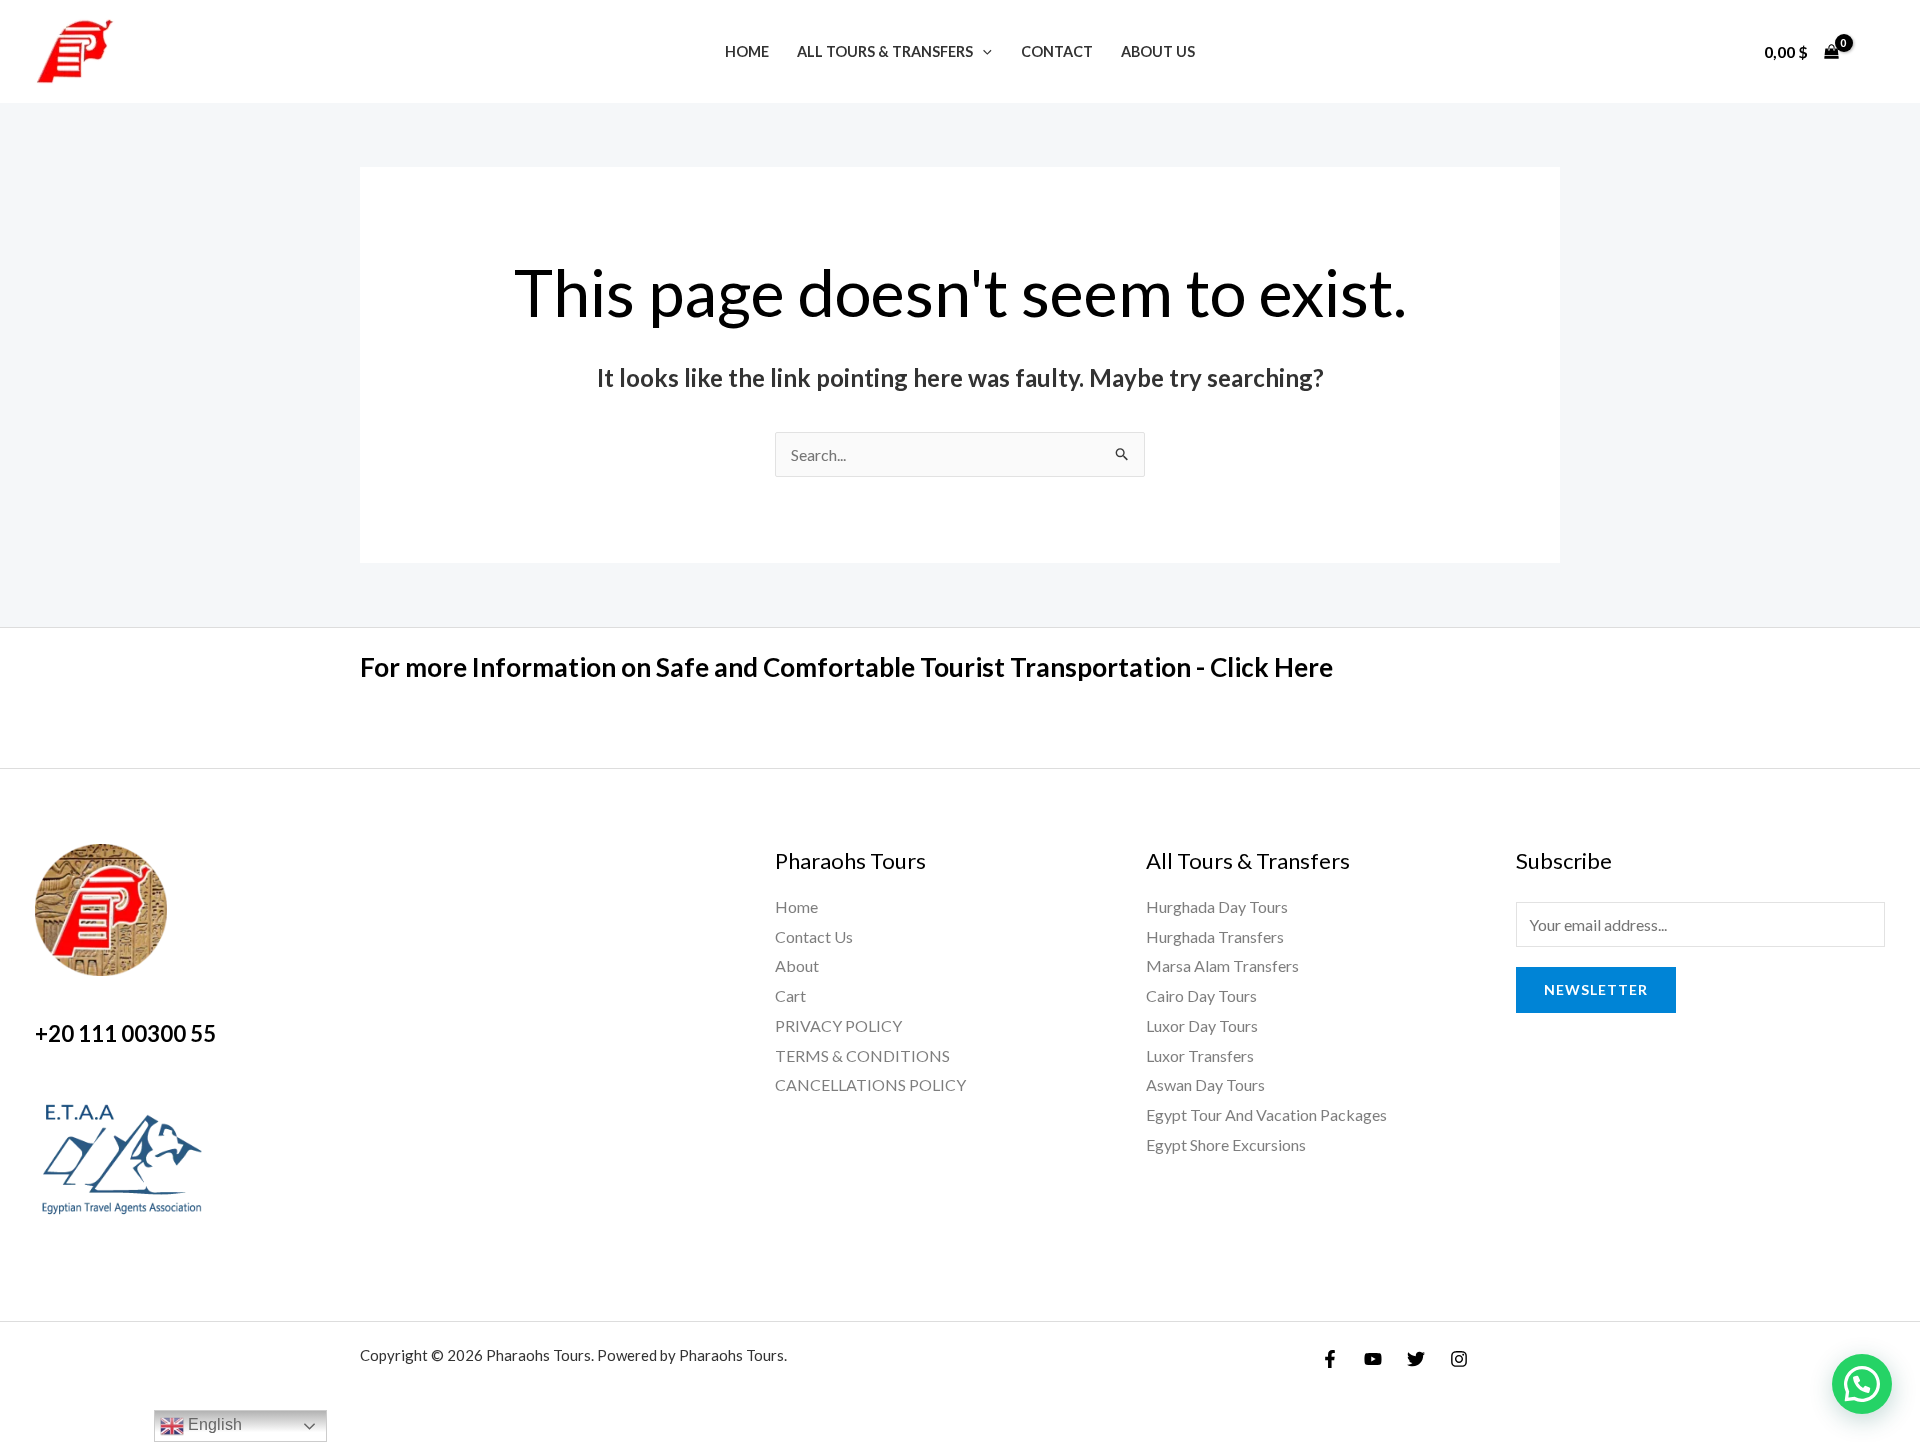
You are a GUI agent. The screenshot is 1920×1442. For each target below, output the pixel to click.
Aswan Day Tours (1205, 1084)
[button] (1862, 1384)
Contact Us (814, 936)
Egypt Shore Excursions (1226, 1144)
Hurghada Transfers (1215, 936)
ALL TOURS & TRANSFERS (885, 51)
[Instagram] (1459, 1359)
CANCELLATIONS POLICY (870, 1084)
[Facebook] (1330, 1359)
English (213, 1424)
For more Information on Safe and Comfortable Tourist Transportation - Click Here (846, 667)
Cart (790, 995)
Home (747, 51)
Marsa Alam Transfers (1222, 965)
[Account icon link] (1876, 52)
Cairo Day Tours (1201, 995)
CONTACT (1057, 51)
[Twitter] (1416, 1359)
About (797, 965)
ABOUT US (1158, 51)
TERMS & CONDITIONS (862, 1055)
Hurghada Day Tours (1217, 906)
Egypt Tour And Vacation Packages (1266, 1114)
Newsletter (1596, 989)
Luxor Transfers (1200, 1055)
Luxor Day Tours (1202, 1025)
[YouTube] (1373, 1359)
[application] (982, 51)
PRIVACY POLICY (838, 1025)
